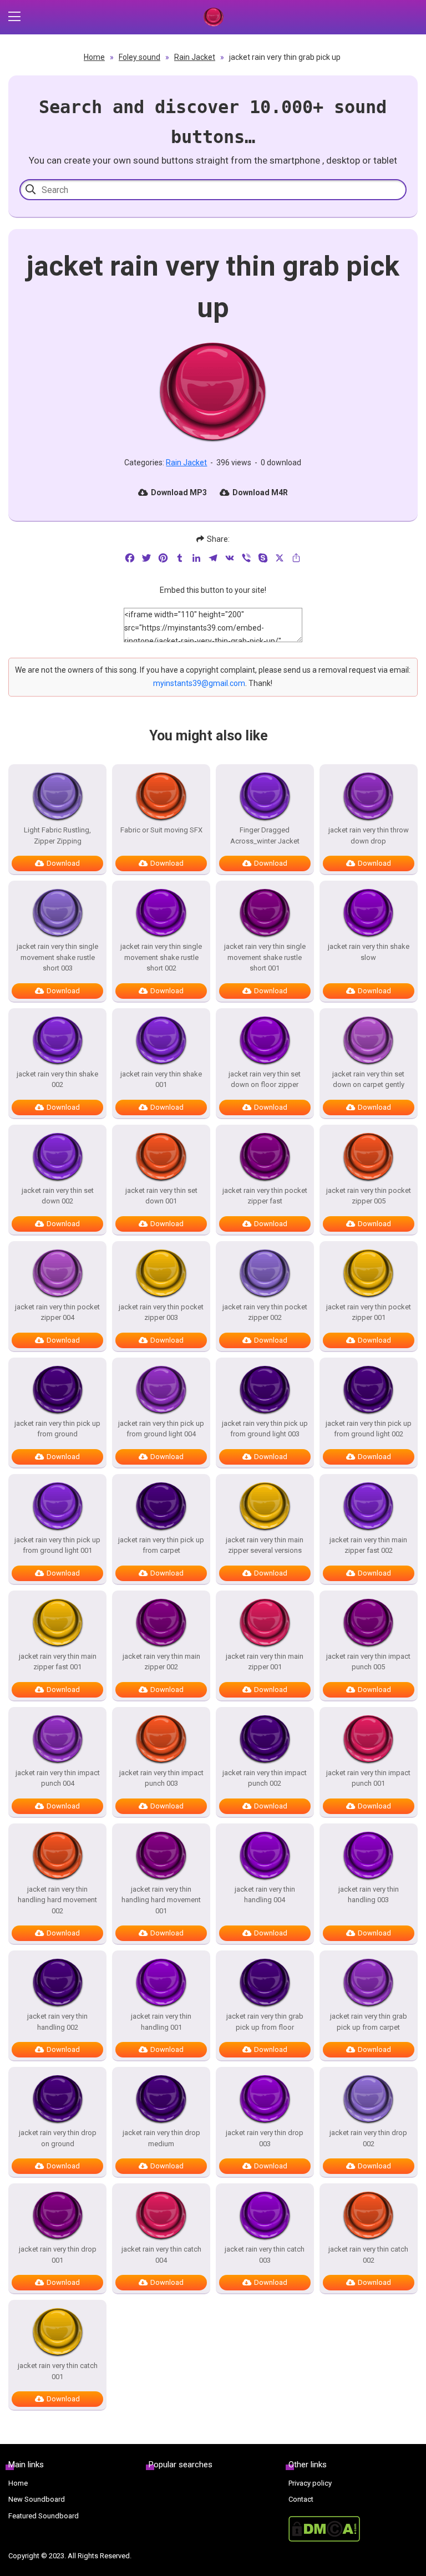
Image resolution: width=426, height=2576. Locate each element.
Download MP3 (179, 492)
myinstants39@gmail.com (199, 683)
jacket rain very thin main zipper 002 (161, 1662)
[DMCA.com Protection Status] (353, 2529)
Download (63, 863)
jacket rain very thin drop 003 (265, 2138)
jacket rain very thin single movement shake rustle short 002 (161, 957)
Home (94, 57)
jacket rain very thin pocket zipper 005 (369, 1196)
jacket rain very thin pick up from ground (57, 1429)
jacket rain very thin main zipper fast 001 (58, 1662)
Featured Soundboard (44, 2516)
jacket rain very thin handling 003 (369, 1895)
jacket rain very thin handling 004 (265, 1895)
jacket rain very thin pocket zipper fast (265, 1196)
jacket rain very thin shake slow (369, 952)
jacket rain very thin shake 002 (57, 1079)
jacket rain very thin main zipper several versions (265, 1545)
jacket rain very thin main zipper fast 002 (368, 1545)
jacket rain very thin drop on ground (58, 2138)
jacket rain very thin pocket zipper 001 (369, 1312)
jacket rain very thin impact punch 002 (265, 1778)
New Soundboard (37, 2499)
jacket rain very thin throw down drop (369, 835)
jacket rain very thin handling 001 (161, 2022)
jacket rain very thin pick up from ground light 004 (161, 1429)
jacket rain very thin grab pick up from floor (265, 2022)
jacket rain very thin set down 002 (58, 1196)
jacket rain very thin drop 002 (368, 2138)
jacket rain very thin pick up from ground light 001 (57, 1545)
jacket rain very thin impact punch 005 (368, 1662)
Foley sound (140, 57)
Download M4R (260, 492)
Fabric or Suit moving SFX (161, 830)
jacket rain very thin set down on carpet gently (368, 1079)
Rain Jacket (195, 57)
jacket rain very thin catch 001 (58, 2371)
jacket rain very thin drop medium (161, 2138)
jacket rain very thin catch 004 (161, 2255)
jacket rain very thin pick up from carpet (161, 1545)
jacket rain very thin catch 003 (265, 2255)
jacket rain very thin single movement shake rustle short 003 (57, 957)
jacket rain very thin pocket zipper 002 (265, 1312)
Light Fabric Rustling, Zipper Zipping (57, 835)
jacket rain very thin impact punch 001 (368, 1778)
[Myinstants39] (213, 17)
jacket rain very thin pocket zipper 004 (57, 1312)
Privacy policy (310, 2483)
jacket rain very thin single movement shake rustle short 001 (265, 957)
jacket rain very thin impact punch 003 (161, 1778)
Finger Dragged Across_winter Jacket (265, 835)
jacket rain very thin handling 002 (57, 2022)
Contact (301, 2499)
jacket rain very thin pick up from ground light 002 (369, 1429)
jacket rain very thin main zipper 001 (265, 1662)
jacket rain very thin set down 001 (161, 1196)
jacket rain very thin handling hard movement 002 (57, 1900)
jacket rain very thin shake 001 (161, 1079)
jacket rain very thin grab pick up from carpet (369, 2022)
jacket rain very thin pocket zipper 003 (161, 1312)
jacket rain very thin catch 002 (368, 2255)
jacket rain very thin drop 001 (58, 2255)
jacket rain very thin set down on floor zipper (265, 1079)
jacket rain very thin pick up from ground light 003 (265, 1429)
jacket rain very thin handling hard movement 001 (161, 1900)
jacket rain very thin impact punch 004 (58, 1778)
